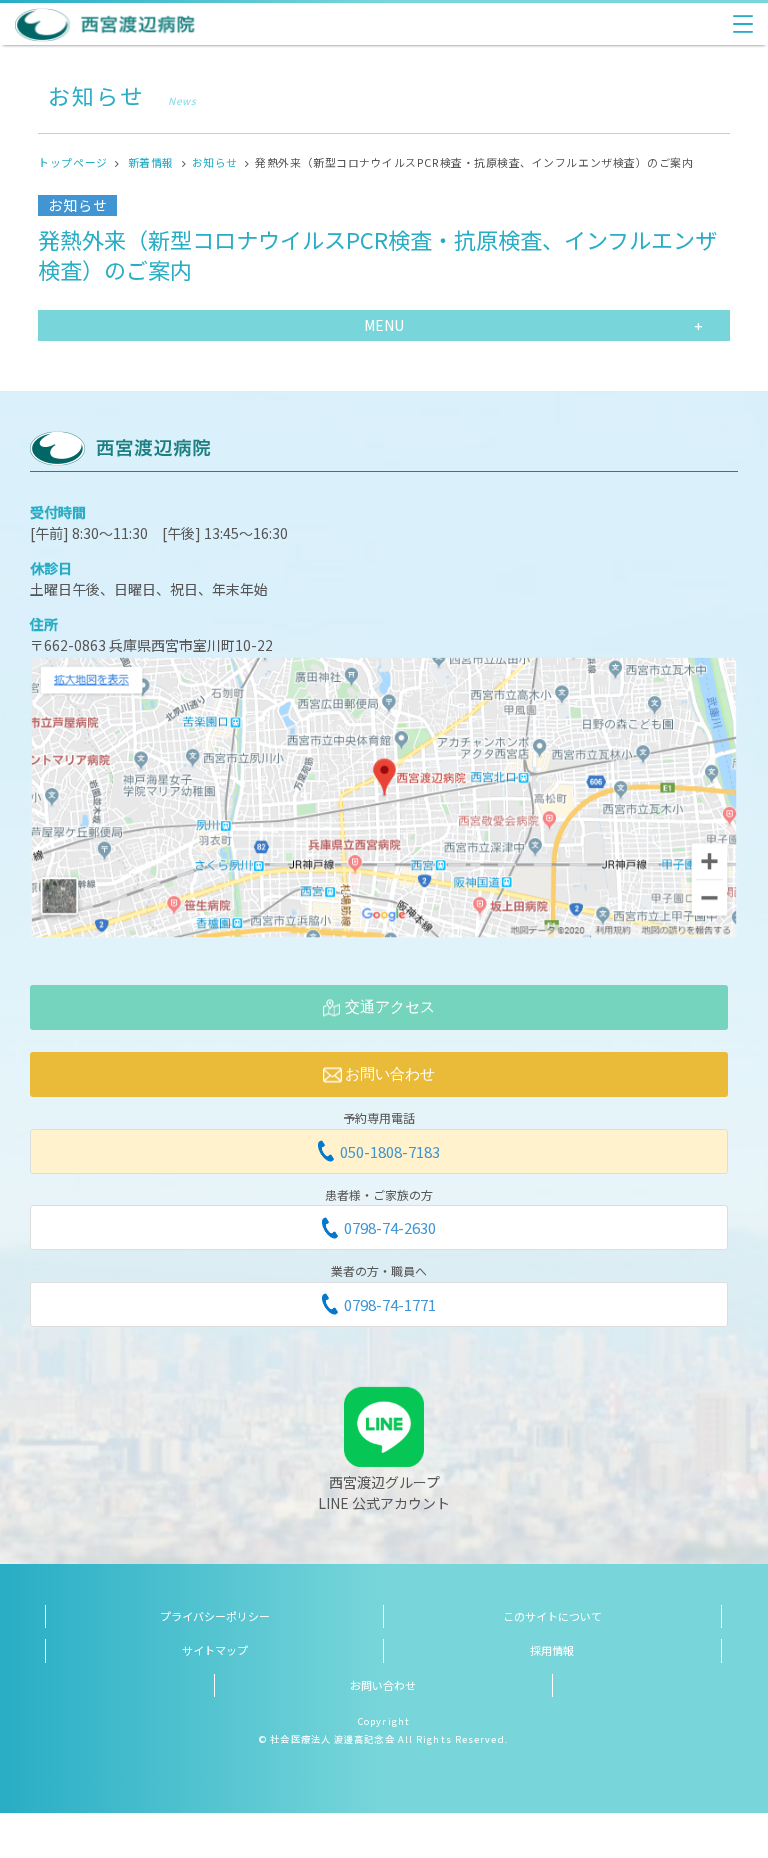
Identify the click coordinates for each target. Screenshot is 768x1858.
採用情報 (552, 1650)
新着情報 (151, 162)
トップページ (72, 162)
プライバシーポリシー (215, 1616)
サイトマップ (215, 1650)
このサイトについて (552, 1616)
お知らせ (215, 162)
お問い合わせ (383, 1685)
